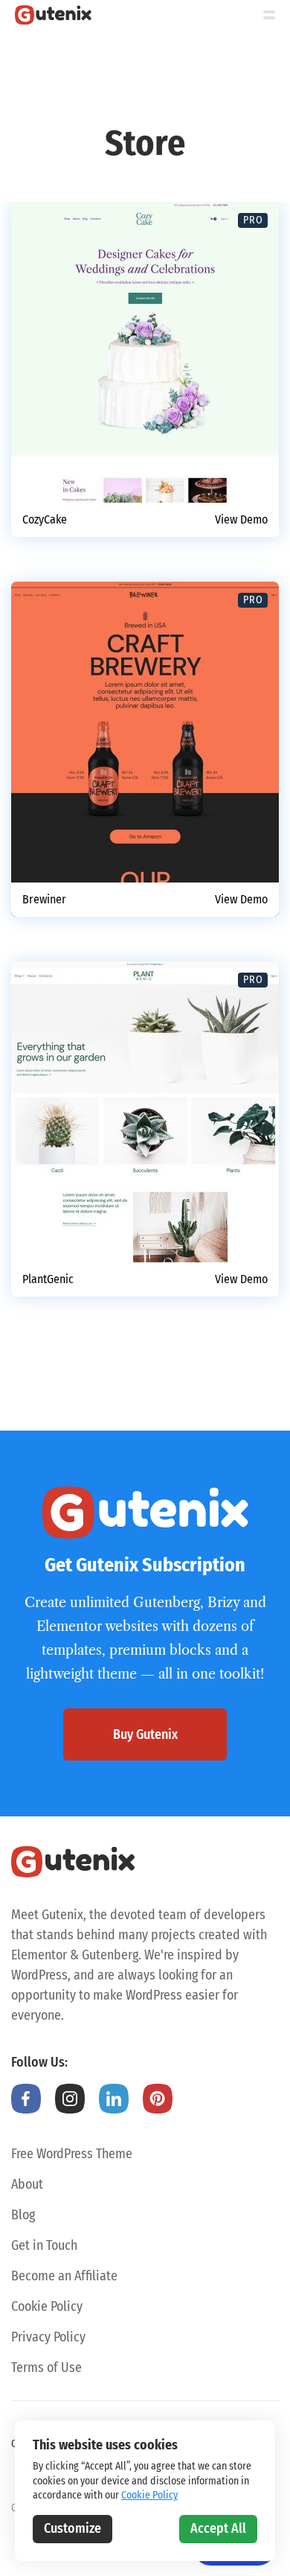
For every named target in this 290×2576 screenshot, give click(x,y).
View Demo (241, 520)
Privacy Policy (48, 2337)
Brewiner (44, 900)
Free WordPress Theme (72, 2154)
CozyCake (45, 520)
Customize (72, 2528)
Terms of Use (46, 2367)
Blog (23, 2215)
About (27, 2184)
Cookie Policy (47, 2306)
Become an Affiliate (64, 2276)
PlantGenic (48, 1279)
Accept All (218, 2528)
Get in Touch (44, 2245)
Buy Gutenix (145, 1734)
